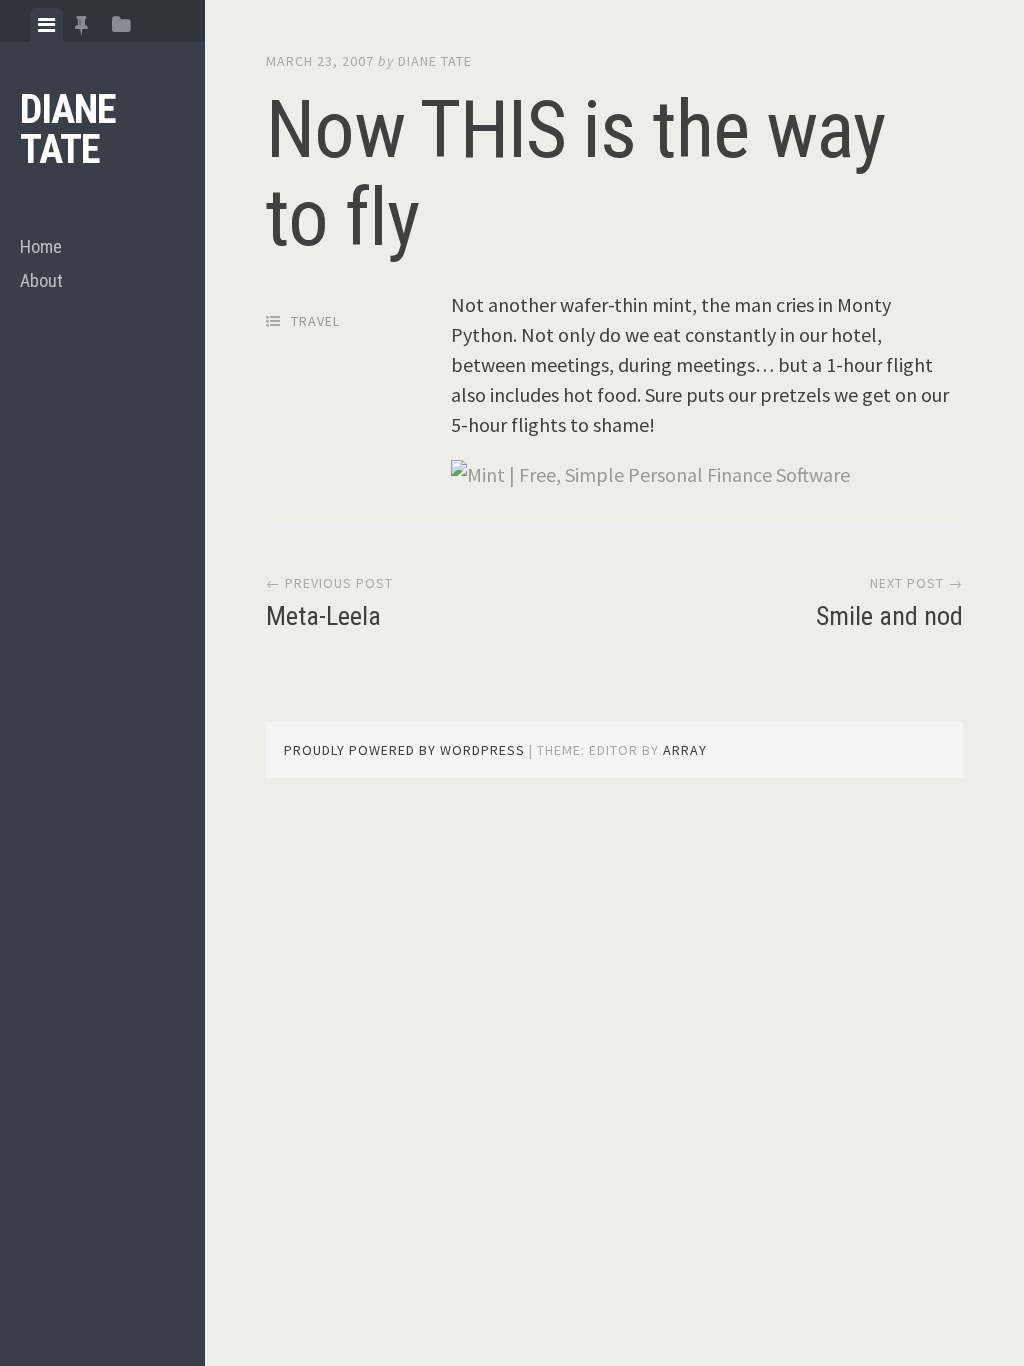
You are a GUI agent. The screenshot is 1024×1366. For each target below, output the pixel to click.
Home (41, 246)
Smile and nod (889, 616)
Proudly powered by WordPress (404, 750)
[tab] (46, 25)
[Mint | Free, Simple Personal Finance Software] (650, 474)
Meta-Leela (323, 616)
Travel (315, 321)
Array (685, 750)
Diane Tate (68, 129)
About (41, 280)
